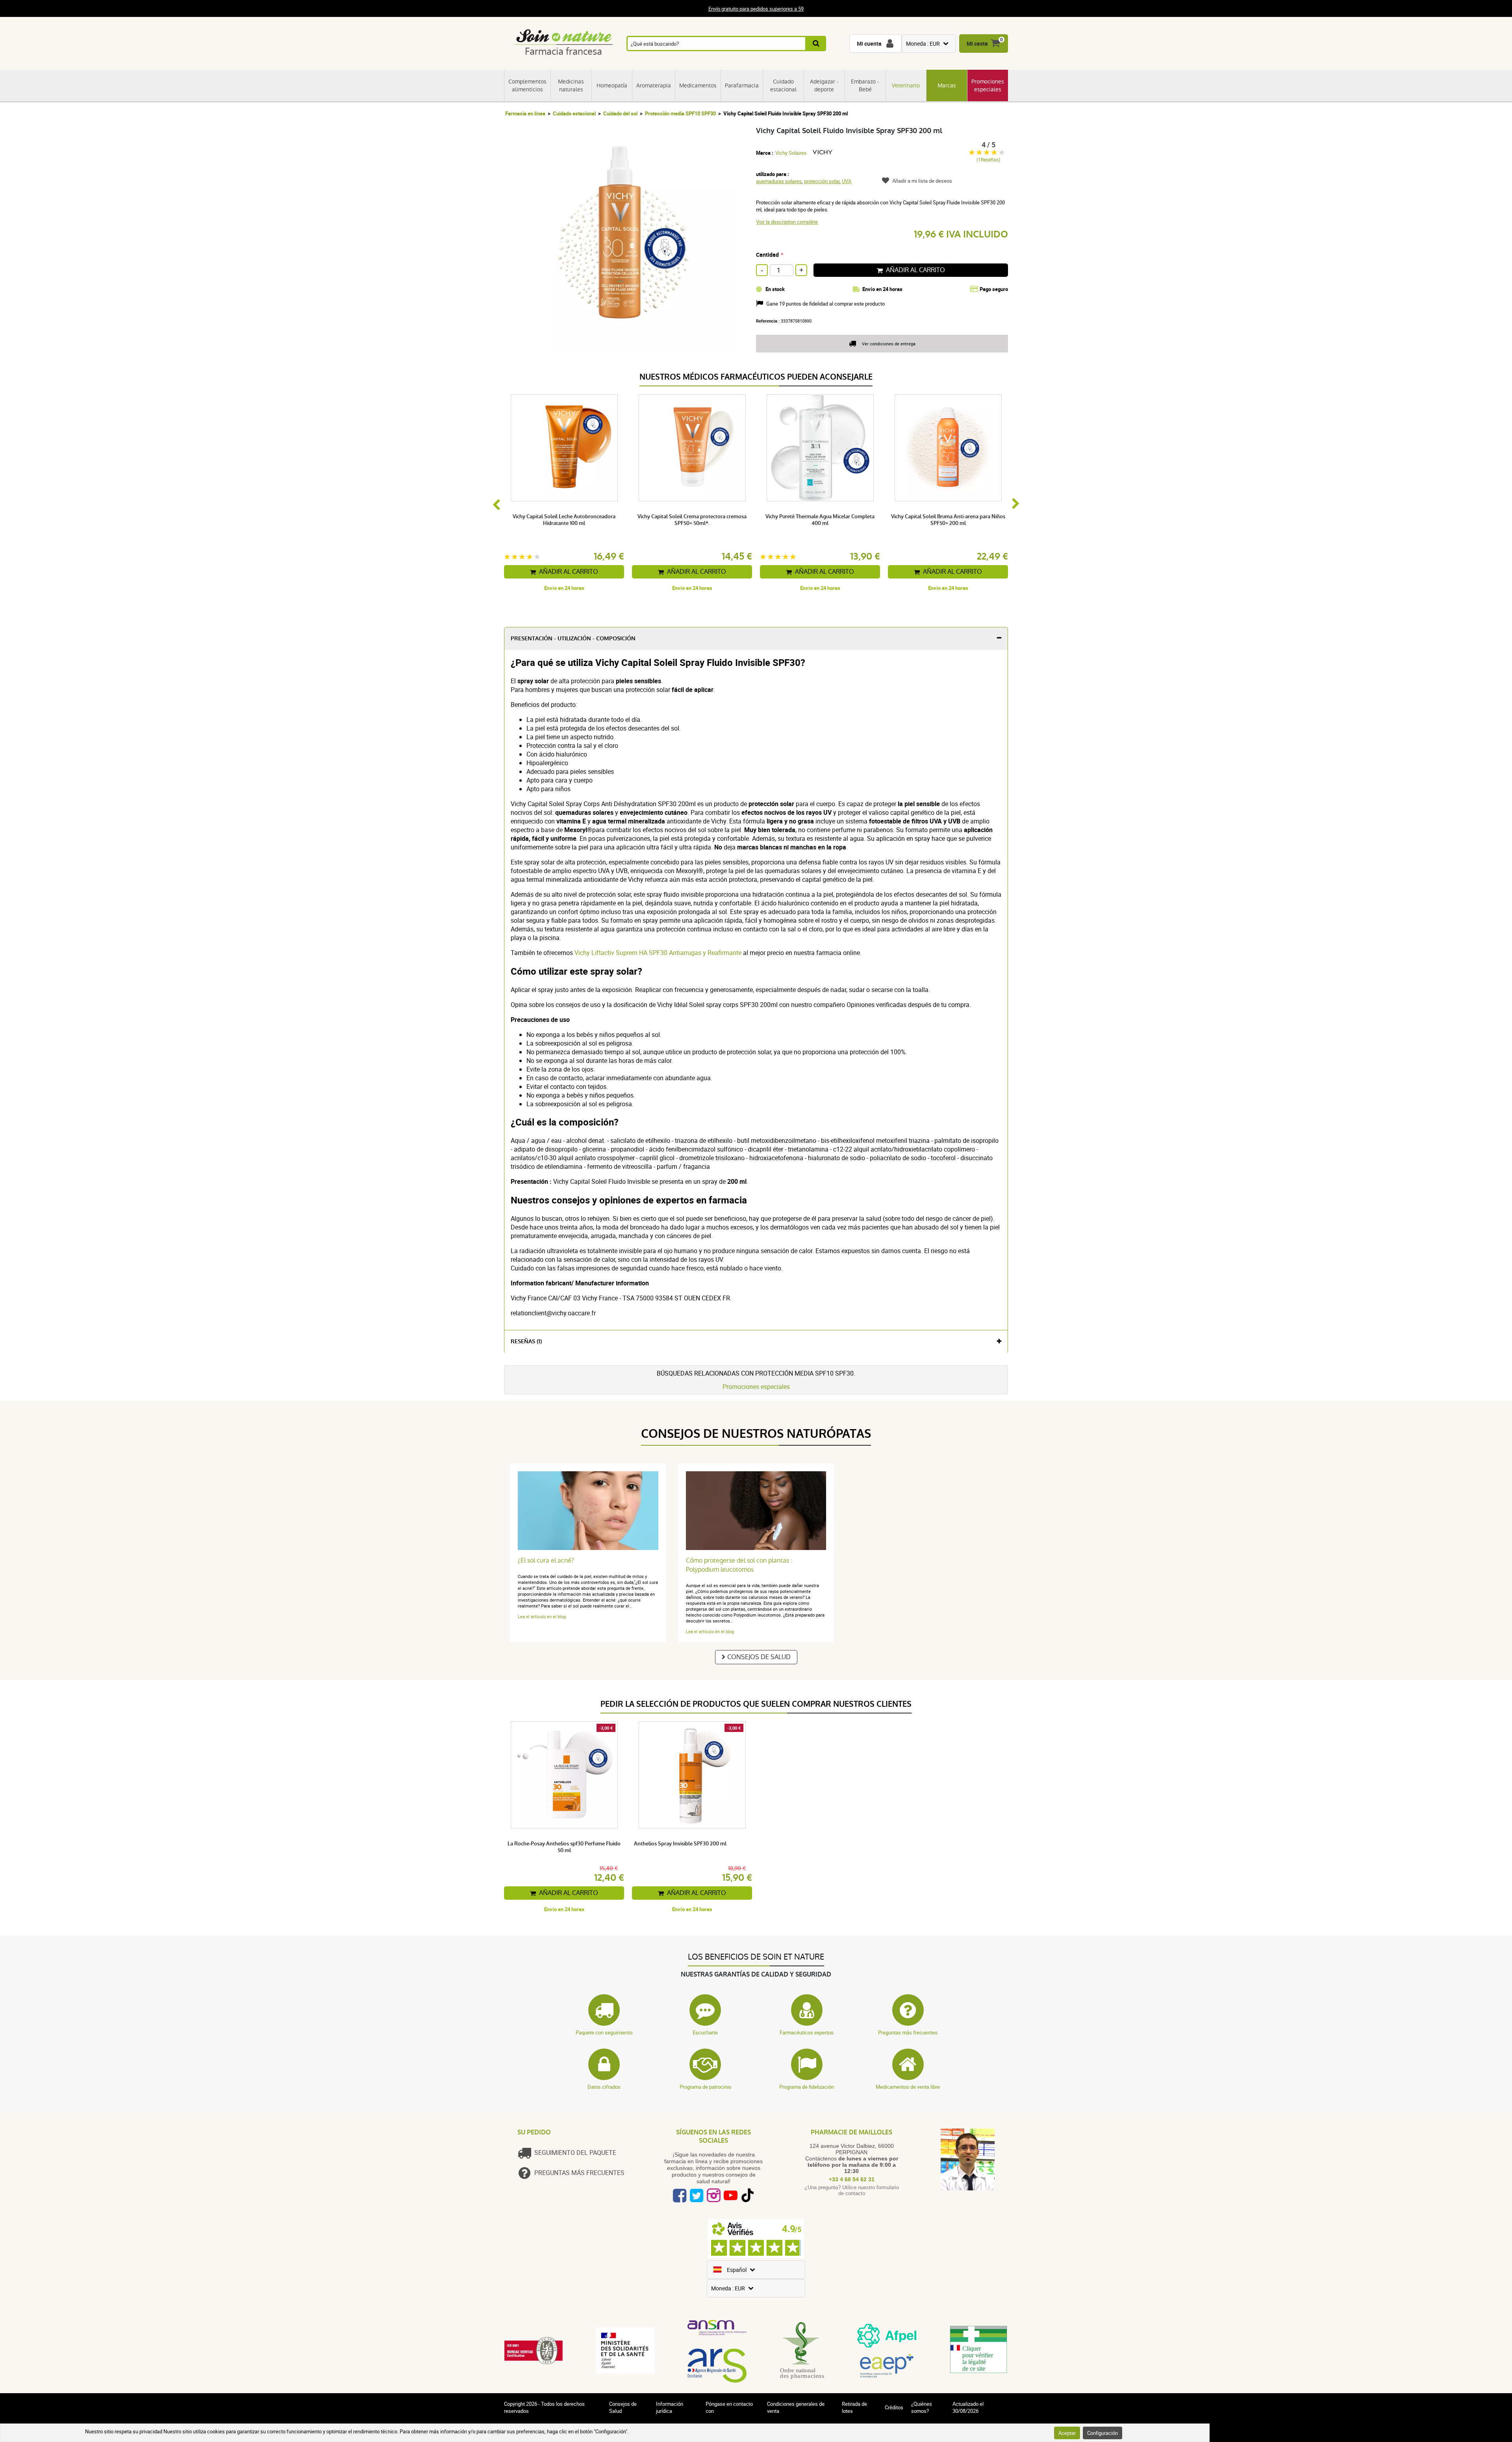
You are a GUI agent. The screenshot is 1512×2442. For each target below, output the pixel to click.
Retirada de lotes (854, 2407)
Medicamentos (698, 85)
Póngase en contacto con (729, 2407)
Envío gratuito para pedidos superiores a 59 (756, 9)
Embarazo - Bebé (865, 85)
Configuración (1102, 2433)
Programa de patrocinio (705, 2087)
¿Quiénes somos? (922, 2407)
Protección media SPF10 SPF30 (680, 113)
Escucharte (705, 2032)
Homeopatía (612, 85)
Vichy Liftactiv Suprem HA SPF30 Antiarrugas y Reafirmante (657, 953)
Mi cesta (977, 44)
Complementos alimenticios (527, 85)
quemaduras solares (779, 181)
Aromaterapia (654, 85)
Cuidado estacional (783, 85)
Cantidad (767, 255)
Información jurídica (670, 2407)
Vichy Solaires (791, 153)
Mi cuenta (869, 44)
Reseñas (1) (526, 1342)
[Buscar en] (816, 44)
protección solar (822, 181)
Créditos (894, 2407)
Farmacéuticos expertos (807, 2032)
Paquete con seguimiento (604, 2032)
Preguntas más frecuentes (908, 2032)
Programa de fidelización (807, 2087)
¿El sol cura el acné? (546, 1560)
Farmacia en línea (525, 113)
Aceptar (1067, 2433)
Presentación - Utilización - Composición (573, 639)
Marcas (947, 85)
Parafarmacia (742, 85)
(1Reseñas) (988, 160)
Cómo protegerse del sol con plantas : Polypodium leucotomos (739, 1565)
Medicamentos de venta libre (908, 2087)
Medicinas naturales (571, 85)
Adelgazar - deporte (824, 85)
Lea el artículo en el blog (542, 1616)
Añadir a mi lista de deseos (922, 181)
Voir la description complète (787, 222)
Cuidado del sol (620, 113)
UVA (847, 181)
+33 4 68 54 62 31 (852, 2179)
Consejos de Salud (759, 1657)
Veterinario (906, 85)
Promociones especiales (988, 85)
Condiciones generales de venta (796, 2407)
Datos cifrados (604, 2087)
